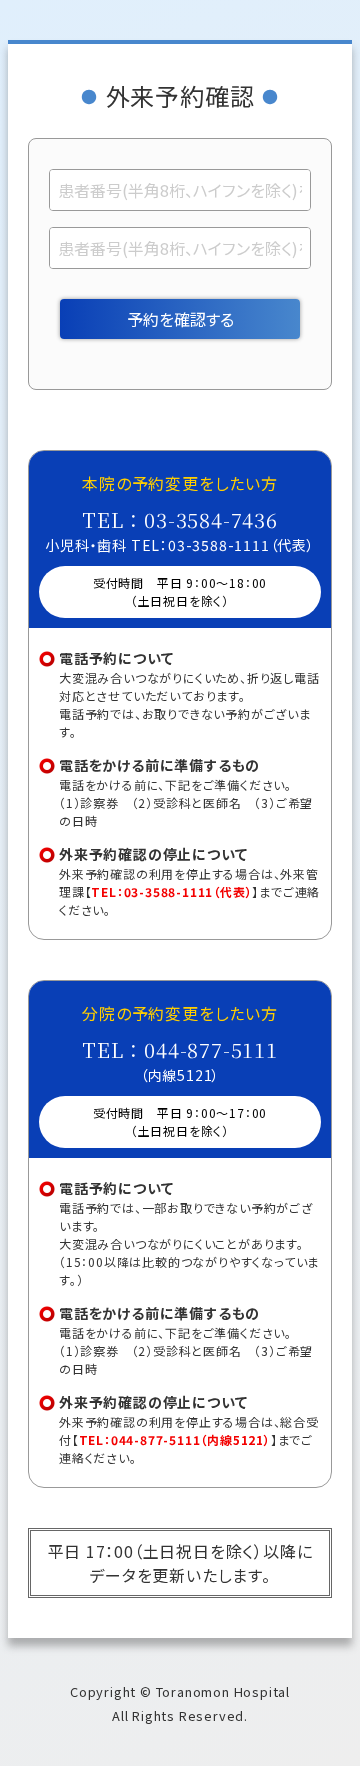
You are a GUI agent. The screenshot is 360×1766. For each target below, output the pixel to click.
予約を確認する (180, 319)
